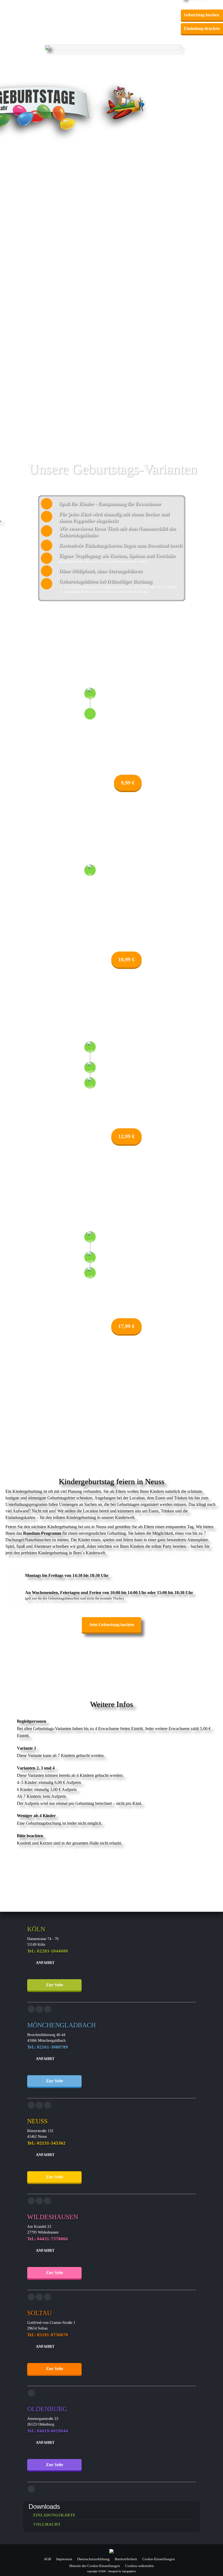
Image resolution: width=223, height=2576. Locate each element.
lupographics (129, 2571)
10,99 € (126, 960)
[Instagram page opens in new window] (39, 2009)
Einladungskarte (54, 2515)
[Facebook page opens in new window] (31, 2009)
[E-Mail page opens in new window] (48, 2009)
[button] (137, 8)
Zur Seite (55, 1985)
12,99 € (126, 1136)
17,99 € (126, 1326)
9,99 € (128, 783)
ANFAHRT (45, 1963)
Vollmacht (47, 2525)
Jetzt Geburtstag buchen (112, 1625)
